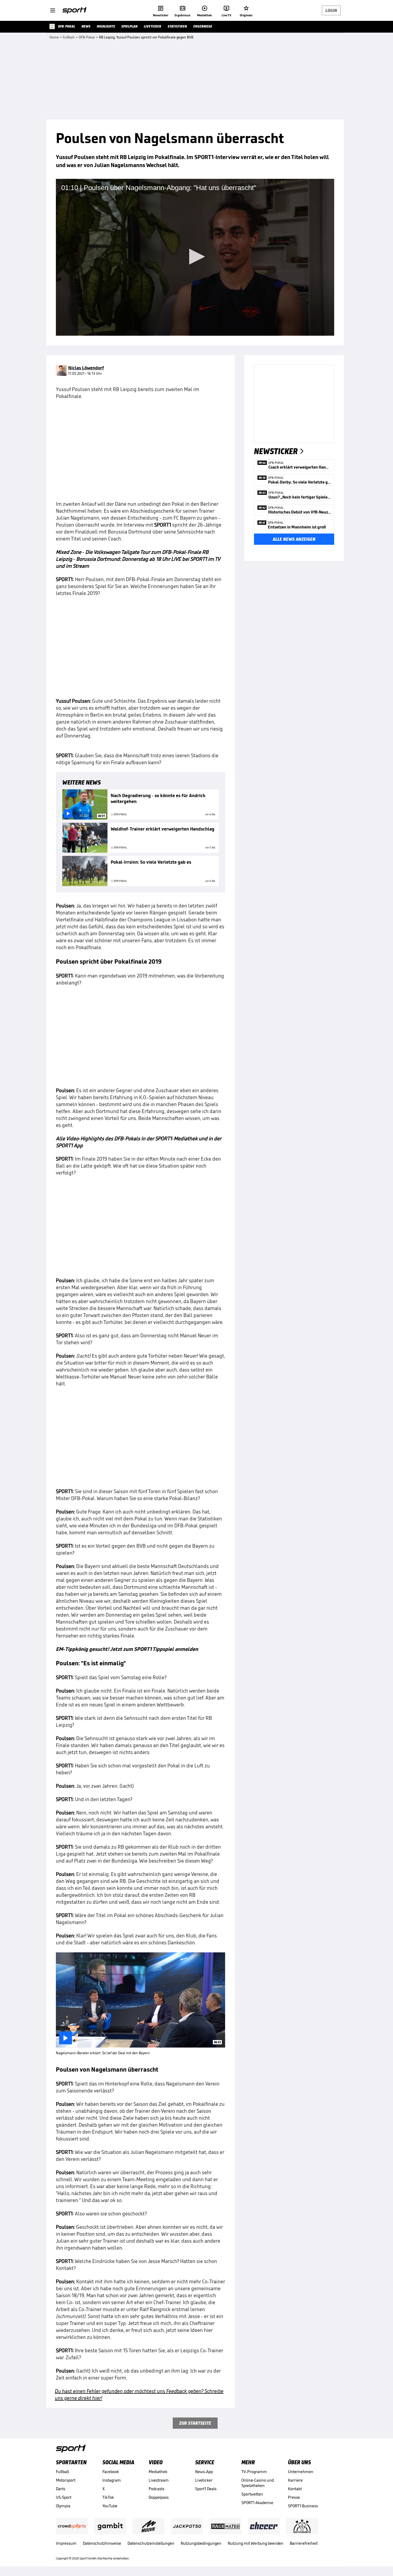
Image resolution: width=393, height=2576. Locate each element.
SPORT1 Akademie (257, 2503)
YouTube (110, 2506)
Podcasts (157, 2489)
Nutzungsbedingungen (201, 2543)
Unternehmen (301, 2472)
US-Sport (64, 2497)
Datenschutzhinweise (102, 2543)
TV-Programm (254, 2472)
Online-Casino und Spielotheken (258, 2483)
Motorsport (66, 2480)
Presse (294, 2497)
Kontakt (295, 2489)
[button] (195, 257)
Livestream (159, 2480)
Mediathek (158, 2472)
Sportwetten (252, 2494)
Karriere (295, 2480)
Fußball (62, 2472)
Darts (61, 2489)
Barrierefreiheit (304, 2543)
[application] (195, 257)
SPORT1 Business (303, 2506)
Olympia (63, 2506)
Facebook (111, 2472)
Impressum (66, 2543)
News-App (204, 2472)
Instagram (112, 2480)
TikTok (108, 2497)
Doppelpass (159, 2497)
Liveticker (204, 2480)
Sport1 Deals (206, 2489)
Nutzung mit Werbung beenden (256, 2543)
